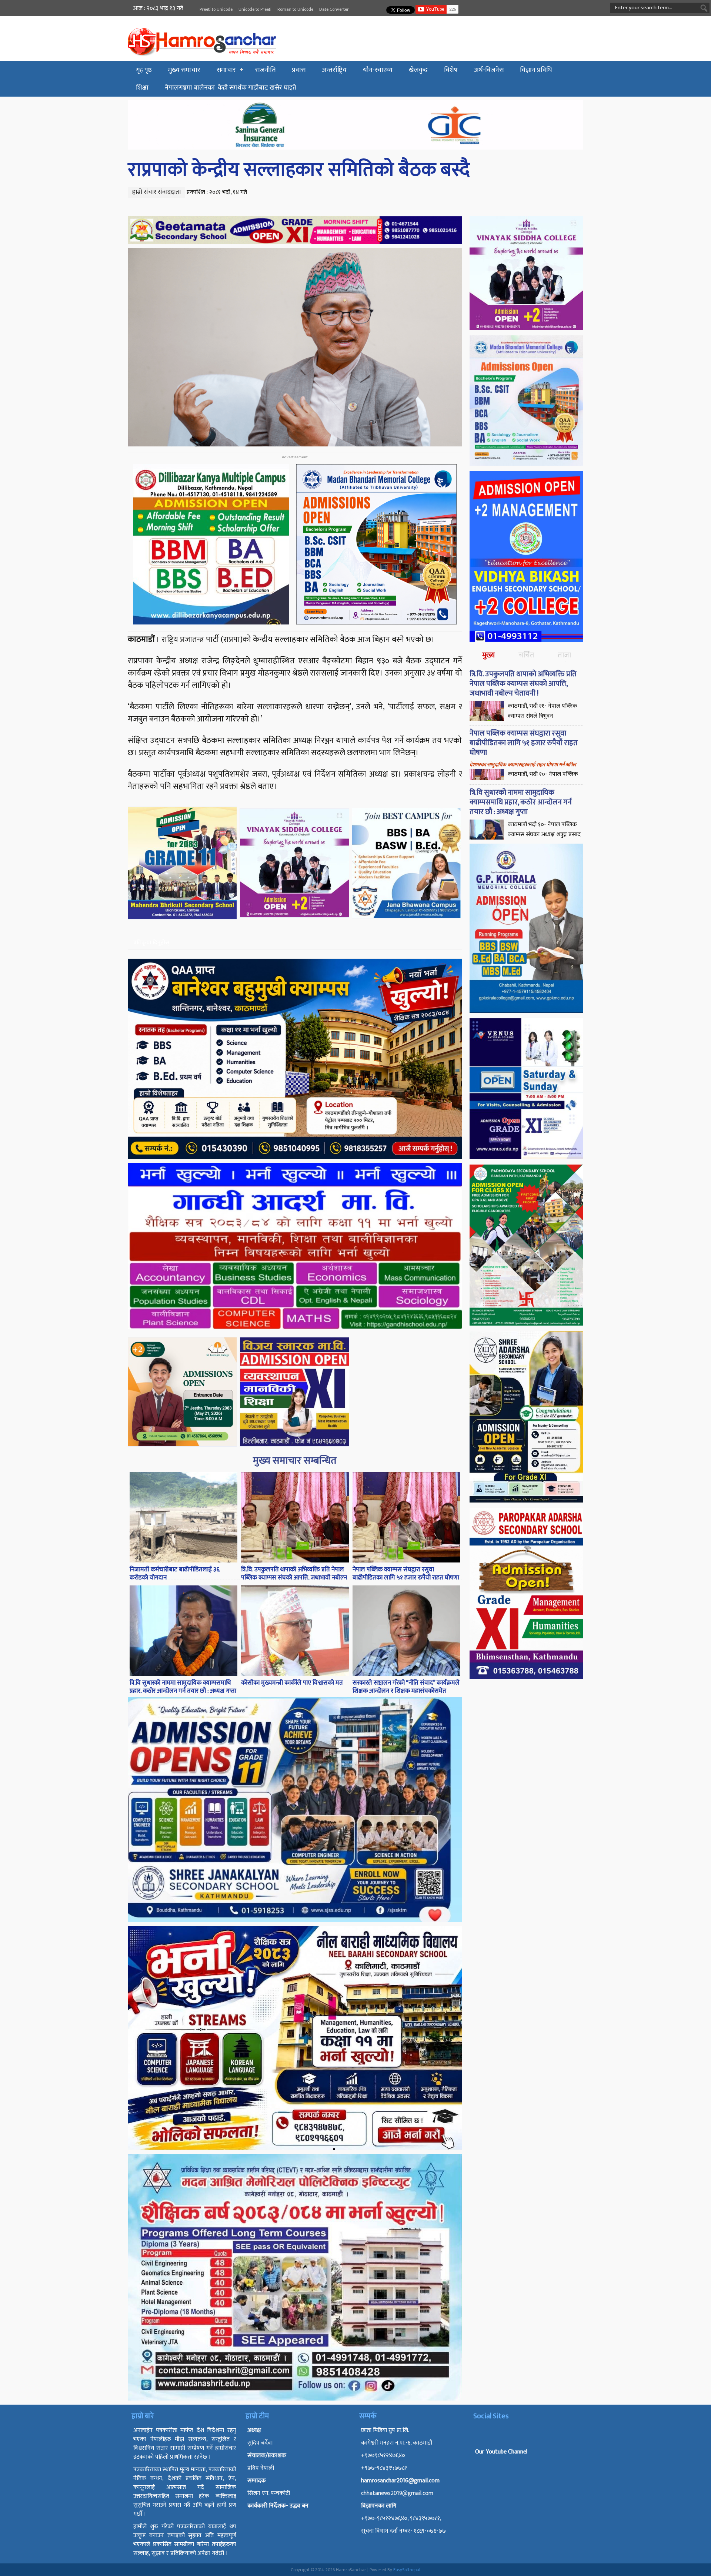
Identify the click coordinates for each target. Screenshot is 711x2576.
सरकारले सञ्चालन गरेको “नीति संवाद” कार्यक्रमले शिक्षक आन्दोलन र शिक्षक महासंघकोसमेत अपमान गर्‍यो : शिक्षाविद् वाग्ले (406, 1691)
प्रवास (299, 70)
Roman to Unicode (295, 9)
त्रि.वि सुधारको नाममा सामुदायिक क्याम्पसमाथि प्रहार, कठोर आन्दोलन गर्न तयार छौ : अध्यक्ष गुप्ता (183, 1687)
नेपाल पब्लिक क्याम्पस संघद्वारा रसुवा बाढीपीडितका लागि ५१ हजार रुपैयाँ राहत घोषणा (406, 1574)
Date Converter (334, 9)
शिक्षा (142, 88)
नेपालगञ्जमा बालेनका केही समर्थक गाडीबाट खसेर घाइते (231, 88)
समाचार (226, 70)
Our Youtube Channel (501, 2452)
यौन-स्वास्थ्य (378, 70)
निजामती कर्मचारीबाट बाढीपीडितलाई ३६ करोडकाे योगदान (175, 1574)
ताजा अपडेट (564, 661)
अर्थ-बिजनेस (489, 70)
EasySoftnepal (407, 2570)
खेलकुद (418, 70)
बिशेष (451, 70)
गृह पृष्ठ (144, 70)
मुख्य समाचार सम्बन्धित (295, 1460)
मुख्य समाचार (184, 70)
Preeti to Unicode (216, 9)
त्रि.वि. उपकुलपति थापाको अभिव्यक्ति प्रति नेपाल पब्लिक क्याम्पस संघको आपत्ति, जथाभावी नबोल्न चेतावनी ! (294, 1578)
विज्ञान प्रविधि (536, 70)
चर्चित (526, 655)
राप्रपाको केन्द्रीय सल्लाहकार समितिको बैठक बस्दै (299, 170)
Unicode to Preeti (255, 9)
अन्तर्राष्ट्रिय (334, 70)
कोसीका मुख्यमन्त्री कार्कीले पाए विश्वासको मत (292, 1683)
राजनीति (265, 70)
